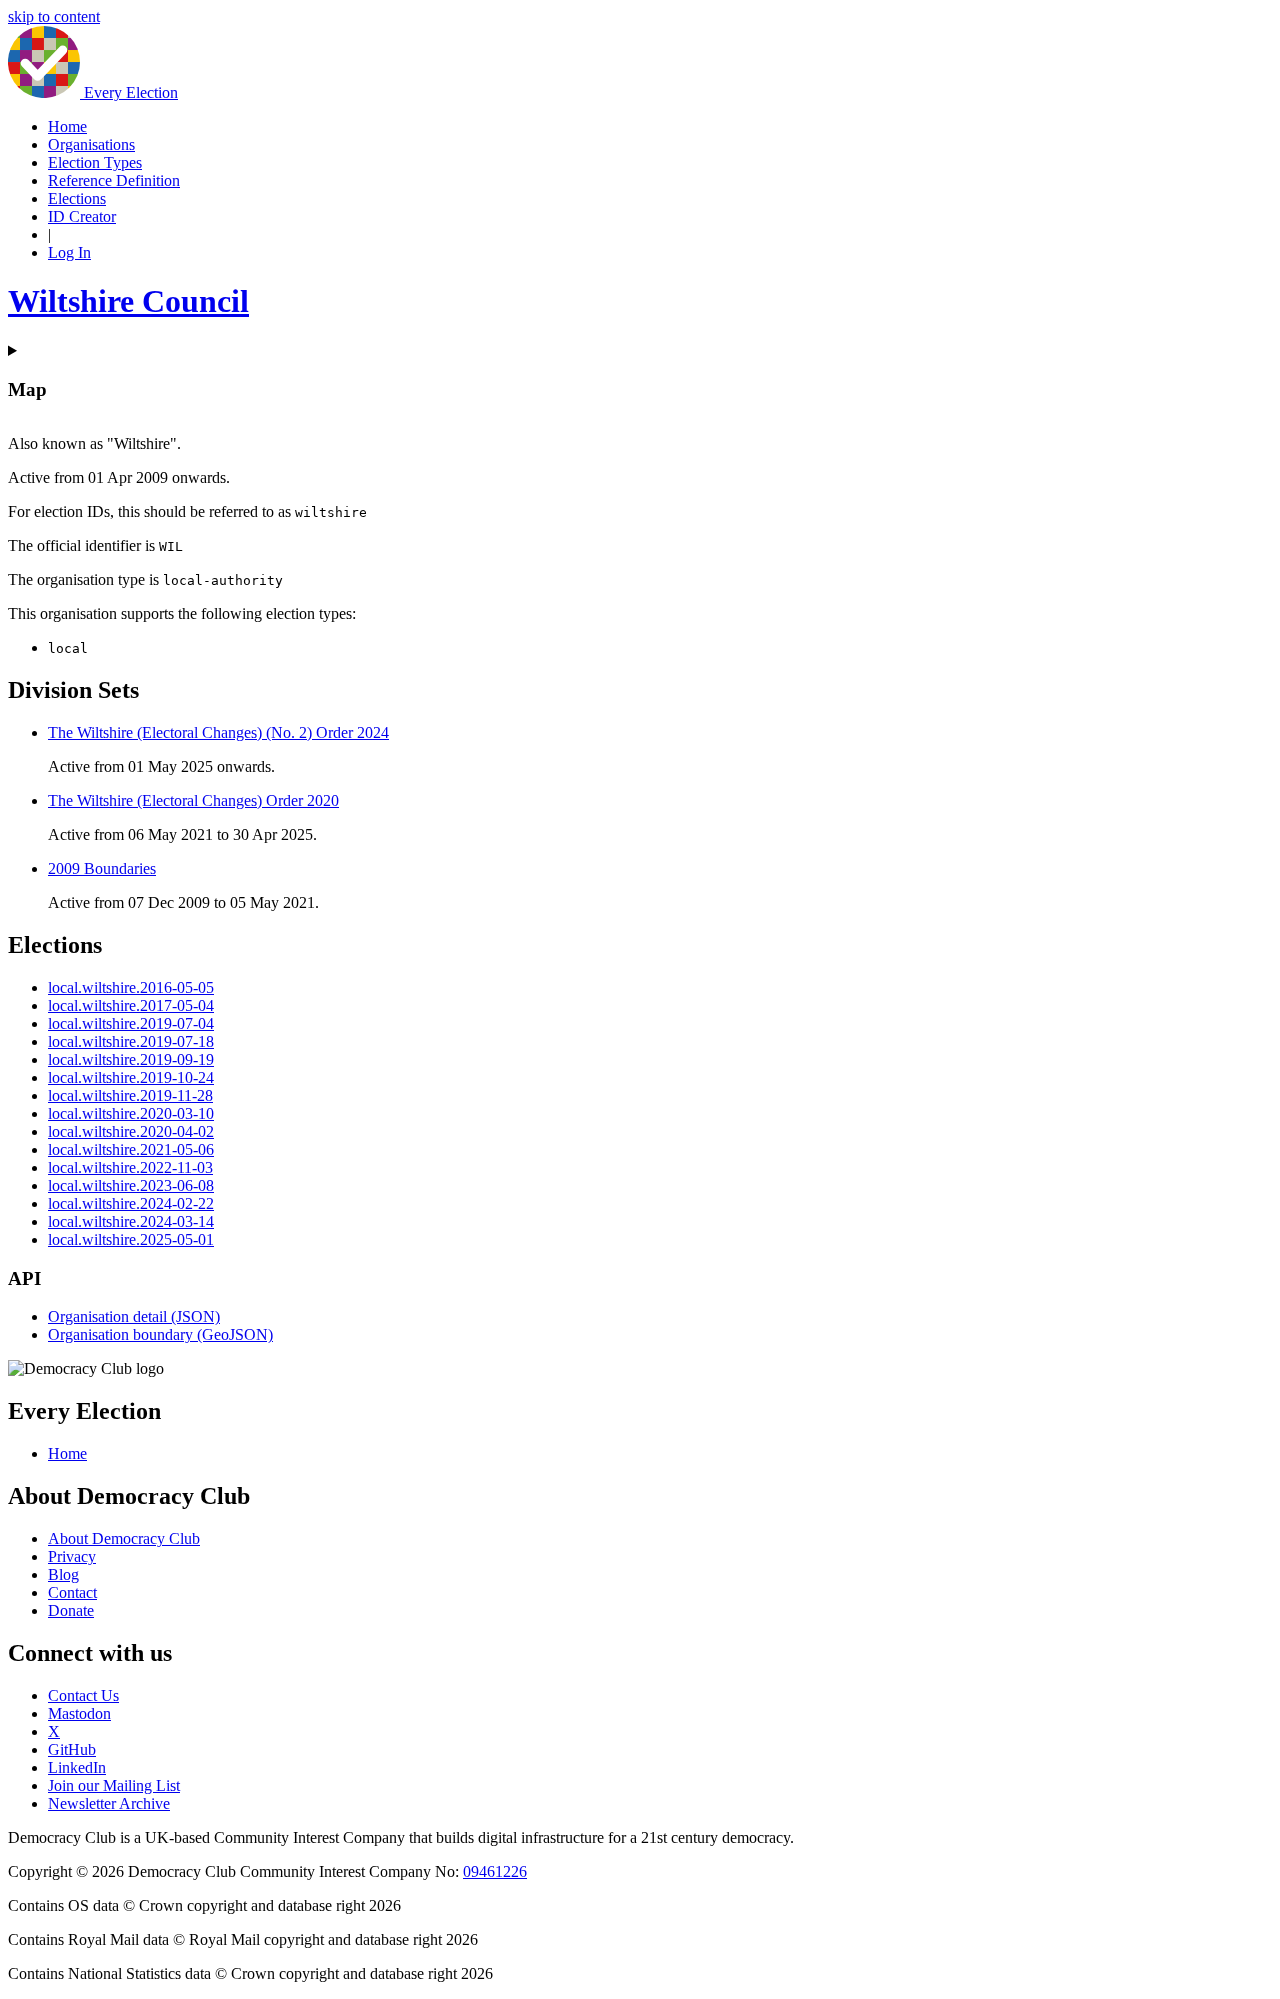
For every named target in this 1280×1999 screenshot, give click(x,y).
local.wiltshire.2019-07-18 (131, 1041)
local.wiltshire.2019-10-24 (131, 1077)
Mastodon (79, 1713)
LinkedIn (77, 1767)
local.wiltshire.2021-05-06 (131, 1149)
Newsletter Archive (109, 1803)
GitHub (72, 1749)
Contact (72, 1592)
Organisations (91, 144)
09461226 (495, 1871)
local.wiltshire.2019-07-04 (131, 1023)
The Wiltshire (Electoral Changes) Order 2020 (193, 800)
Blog (63, 1574)
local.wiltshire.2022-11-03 (130, 1167)
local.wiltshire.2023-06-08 (131, 1185)
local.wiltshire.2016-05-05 (131, 987)
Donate (71, 1610)
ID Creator (82, 216)
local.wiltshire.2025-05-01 (131, 1239)
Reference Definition (114, 180)
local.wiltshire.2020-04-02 (131, 1131)
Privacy (72, 1556)
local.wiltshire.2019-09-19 (131, 1059)
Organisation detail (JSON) (134, 1316)
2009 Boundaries (102, 868)
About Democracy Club (124, 1538)
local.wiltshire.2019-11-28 (130, 1095)
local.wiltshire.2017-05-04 (131, 1005)
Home (67, 126)
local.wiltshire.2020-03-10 (131, 1113)
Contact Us (83, 1695)
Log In (69, 252)
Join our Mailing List (114, 1785)
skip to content (54, 16)
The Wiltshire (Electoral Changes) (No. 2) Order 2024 (218, 732)
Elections (77, 198)
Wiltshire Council (128, 301)
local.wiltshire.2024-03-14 (131, 1221)
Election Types (95, 162)
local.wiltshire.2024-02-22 (131, 1203)
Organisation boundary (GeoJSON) (160, 1334)
